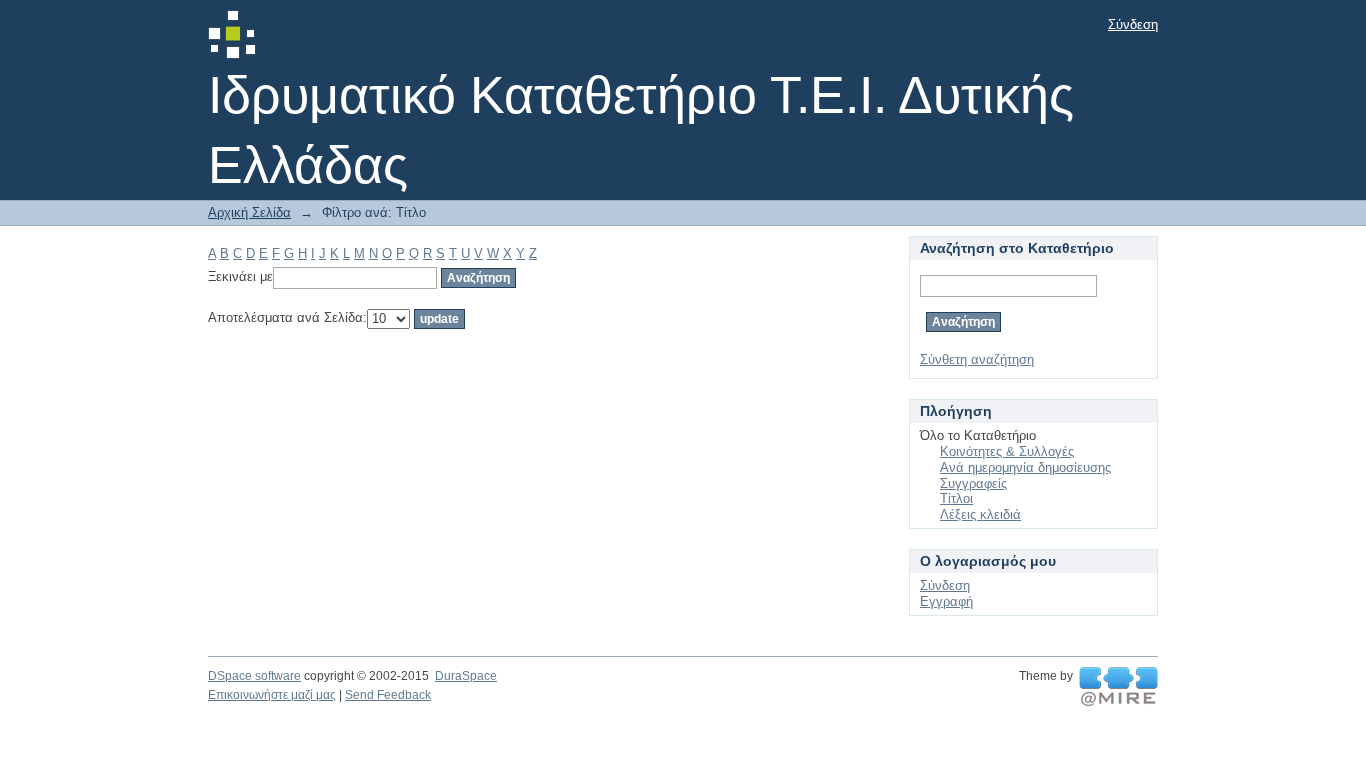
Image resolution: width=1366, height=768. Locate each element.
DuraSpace (466, 676)
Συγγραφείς (973, 483)
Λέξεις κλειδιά (980, 514)
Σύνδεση (1133, 24)
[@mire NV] (1118, 687)
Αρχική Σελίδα (249, 212)
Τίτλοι (956, 498)
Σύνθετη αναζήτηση (977, 359)
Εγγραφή (946, 601)
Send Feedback (388, 695)
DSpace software (254, 676)
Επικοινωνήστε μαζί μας (272, 695)
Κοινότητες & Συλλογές (1007, 451)
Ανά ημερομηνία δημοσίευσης (1025, 467)
